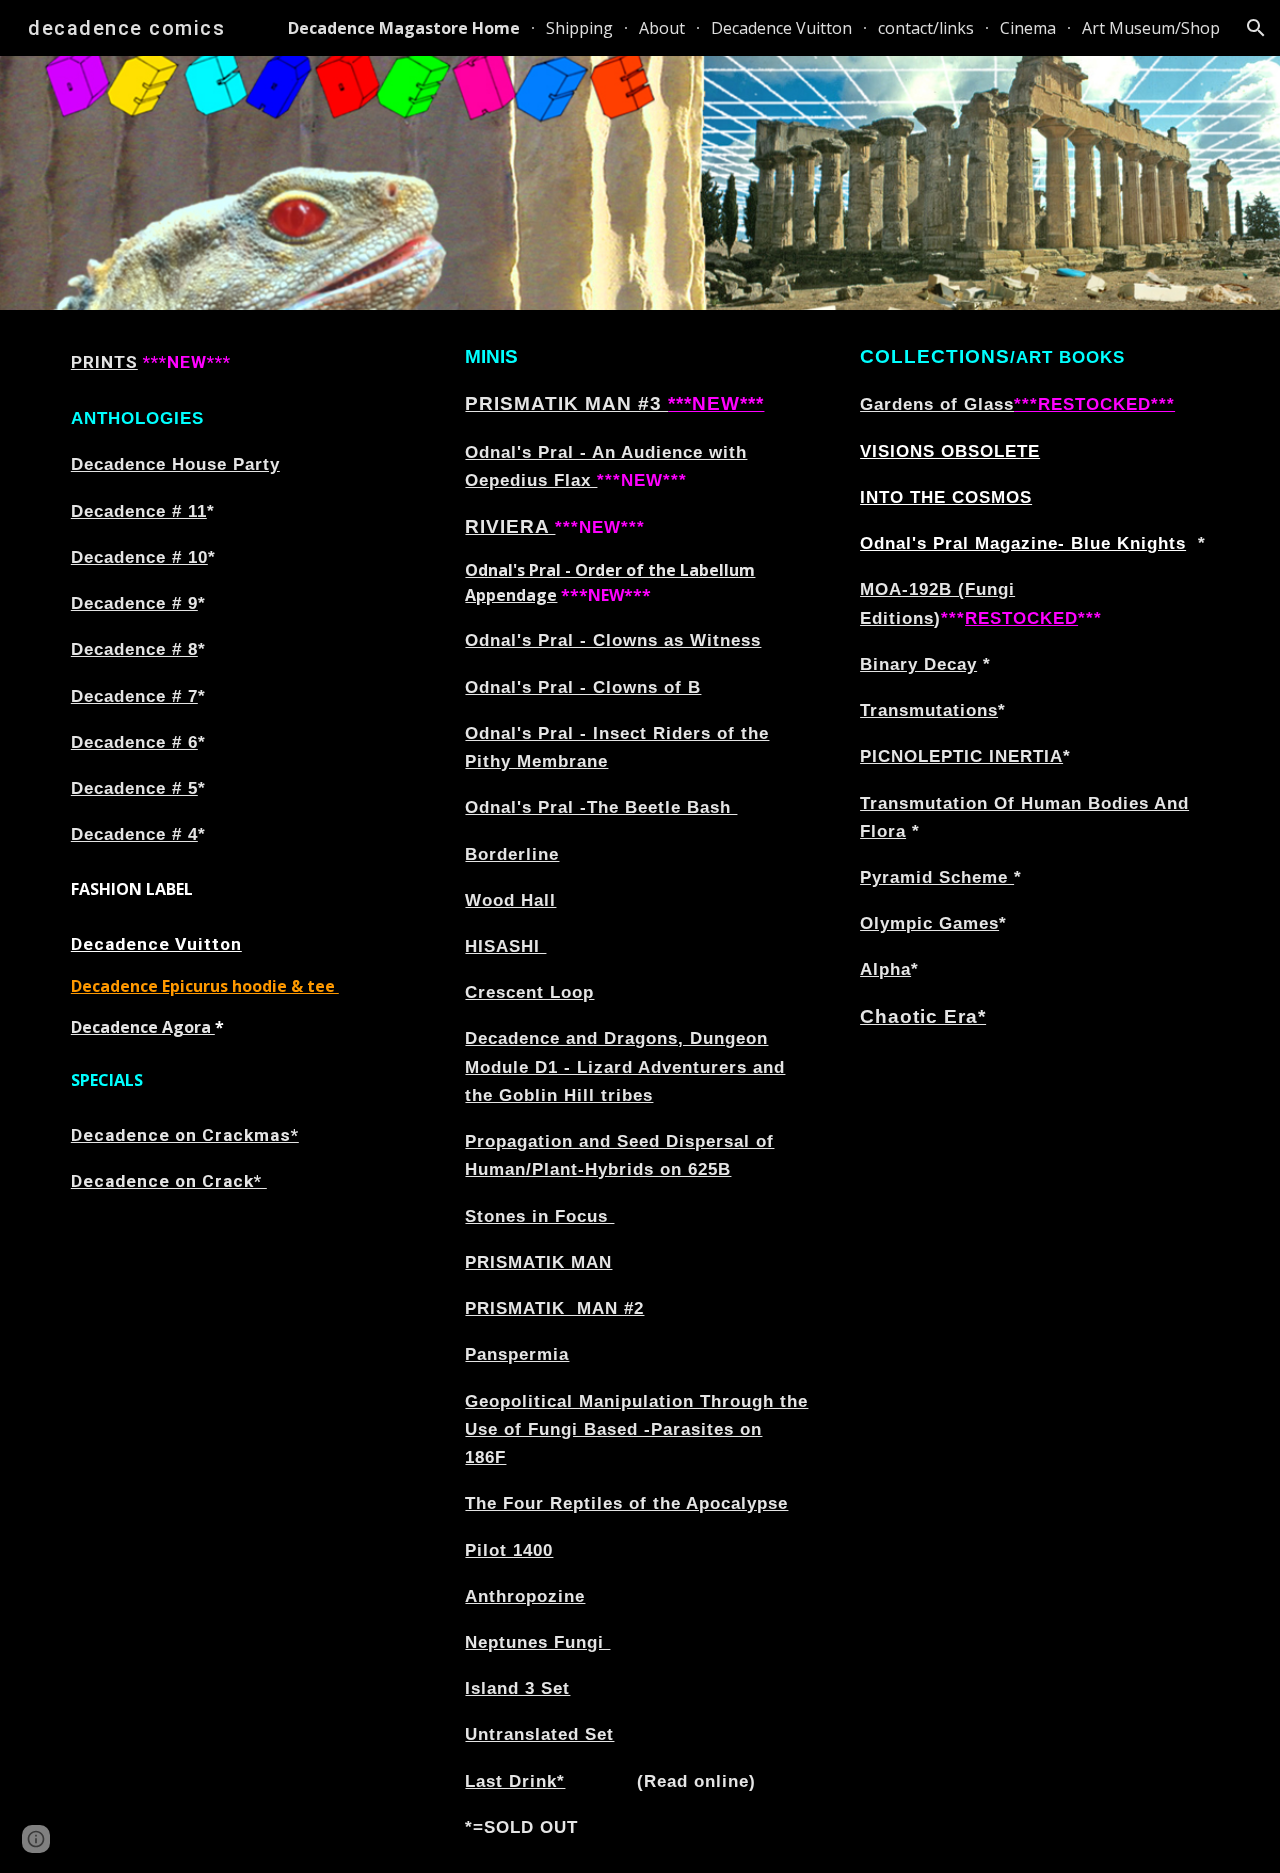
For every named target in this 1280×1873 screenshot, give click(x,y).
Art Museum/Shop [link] (1151, 28)
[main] (245, 362)
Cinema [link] (1028, 28)
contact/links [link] (926, 28)
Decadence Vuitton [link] (781, 28)
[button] (1256, 28)
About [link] (662, 28)
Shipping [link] (579, 28)
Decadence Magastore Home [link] (404, 28)
